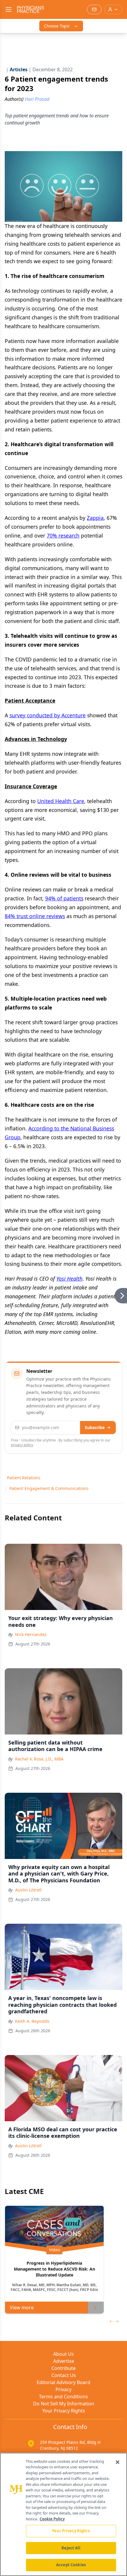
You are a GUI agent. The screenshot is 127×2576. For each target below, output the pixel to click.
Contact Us (64, 2375)
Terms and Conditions (63, 2397)
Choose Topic (57, 26)
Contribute (63, 2368)
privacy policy (22, 1445)
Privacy (63, 2389)
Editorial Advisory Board (63, 2382)
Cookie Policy (52, 2519)
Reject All (71, 2548)
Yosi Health (69, 1279)
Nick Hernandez (31, 1634)
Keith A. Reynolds (32, 2021)
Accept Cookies (71, 2565)
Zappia (95, 518)
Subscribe (95, 1427)
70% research (63, 535)
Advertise (64, 2361)
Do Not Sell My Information (64, 2404)
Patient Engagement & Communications (49, 1488)
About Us (63, 2354)
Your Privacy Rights (64, 2411)
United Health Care (61, 801)
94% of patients (64, 898)
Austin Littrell (28, 1890)
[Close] (118, 2462)
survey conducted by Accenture (48, 715)
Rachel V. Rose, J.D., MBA (39, 1759)
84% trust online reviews (35, 916)
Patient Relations (24, 1478)
